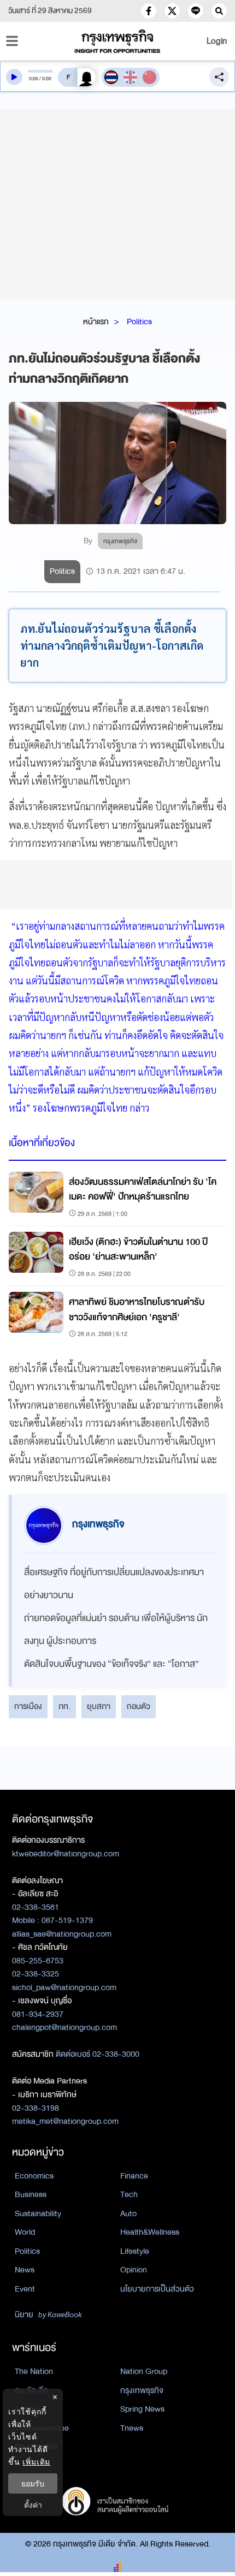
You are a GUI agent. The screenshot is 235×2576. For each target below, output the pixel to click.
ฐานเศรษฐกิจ (36, 2447)
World (25, 2232)
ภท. (64, 1706)
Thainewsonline (42, 2428)
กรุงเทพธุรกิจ (142, 2390)
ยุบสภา (99, 1706)
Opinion (134, 2270)
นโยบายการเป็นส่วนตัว (157, 2289)
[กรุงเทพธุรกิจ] (118, 41)
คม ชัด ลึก (31, 2390)
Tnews (132, 2428)
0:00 (34, 79)
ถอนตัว (139, 1706)
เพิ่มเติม (36, 2462)
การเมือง (28, 1706)
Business (31, 2194)
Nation (26, 2409)
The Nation (34, 2371)
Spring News (142, 2409)
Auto (128, 2213)
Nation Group (144, 2371)
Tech (129, 2194)
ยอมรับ (33, 2483)
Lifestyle (135, 2251)
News (25, 2270)
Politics (139, 322)
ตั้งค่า (33, 2505)
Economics (34, 2176)
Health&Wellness (150, 2232)
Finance (134, 2176)
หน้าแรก (96, 322)
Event (25, 2289)
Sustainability (38, 2213)
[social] (149, 11)
